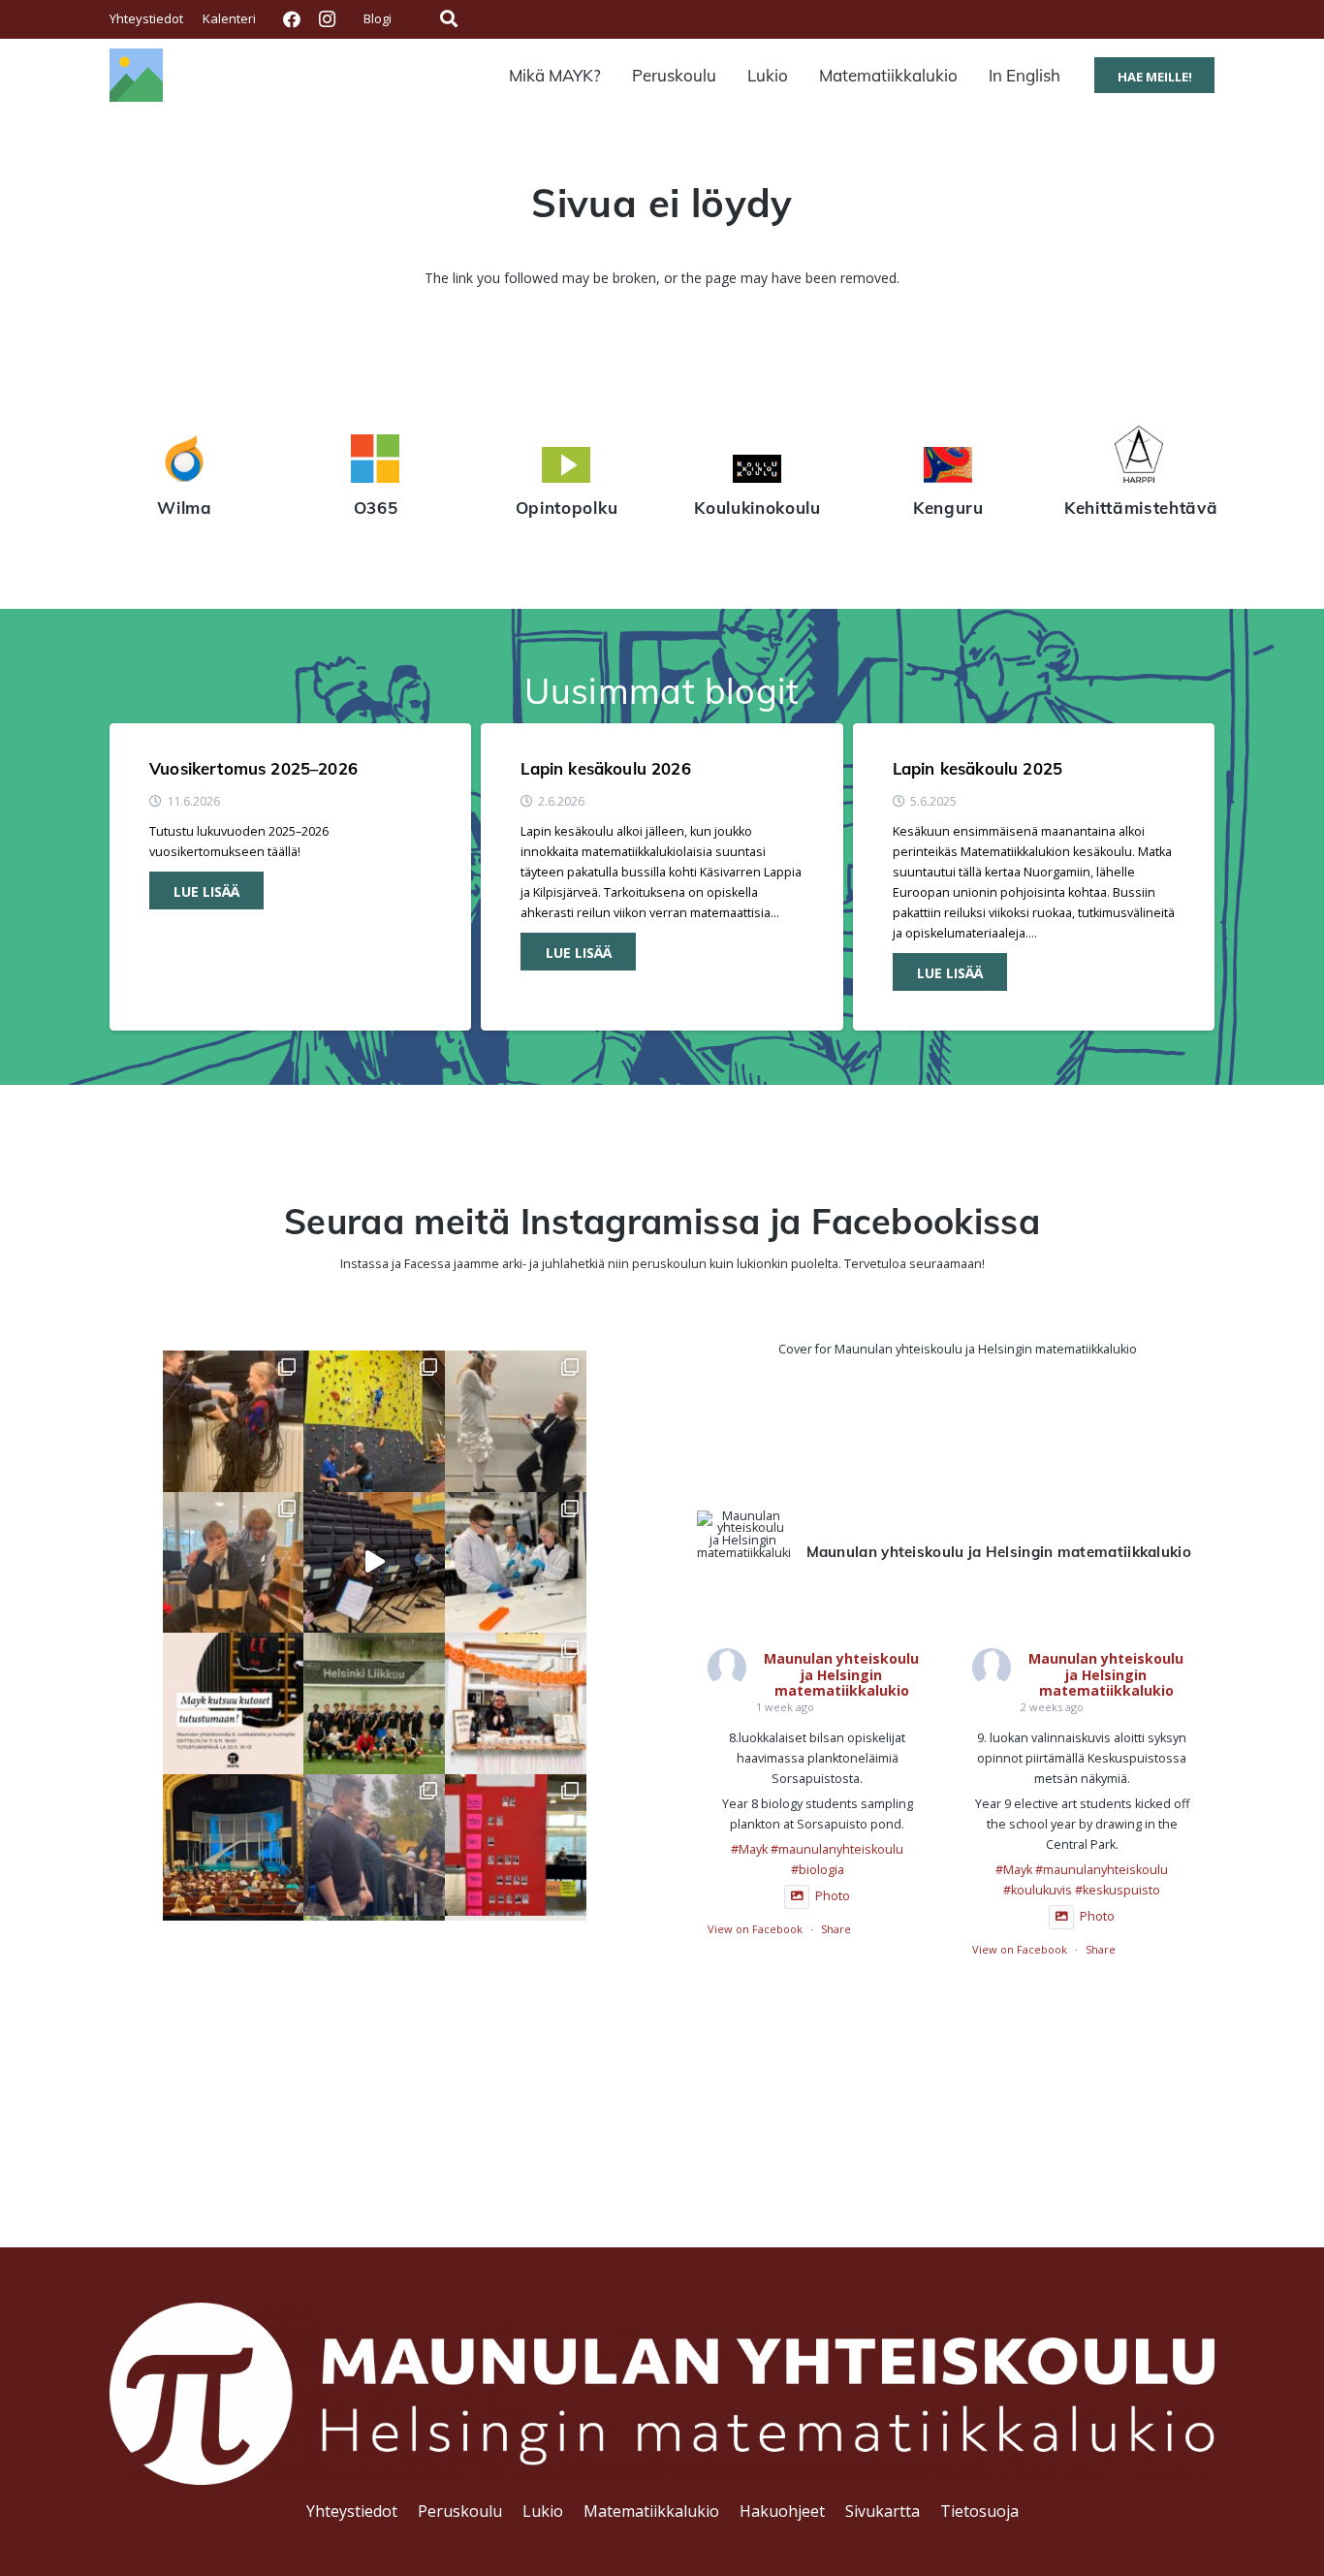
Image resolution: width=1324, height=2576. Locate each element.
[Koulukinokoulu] (757, 471)
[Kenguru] (948, 467)
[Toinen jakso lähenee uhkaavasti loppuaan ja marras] (374, 1563)
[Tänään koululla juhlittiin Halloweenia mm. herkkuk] (516, 1703)
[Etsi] (449, 19)
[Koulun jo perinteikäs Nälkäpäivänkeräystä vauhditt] (374, 1845)
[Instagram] (327, 19)
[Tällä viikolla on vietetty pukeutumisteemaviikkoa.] (234, 1563)
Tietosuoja (979, 2511)
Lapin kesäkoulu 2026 (605, 768)
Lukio (543, 2511)
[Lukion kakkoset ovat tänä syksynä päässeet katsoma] (234, 1845)
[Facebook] (292, 19)
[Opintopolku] (567, 467)
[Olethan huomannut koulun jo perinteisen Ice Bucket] (516, 1845)
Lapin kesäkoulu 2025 (977, 768)
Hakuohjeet (782, 2511)
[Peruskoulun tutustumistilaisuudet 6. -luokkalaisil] (234, 1703)
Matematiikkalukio (651, 2511)
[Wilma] (185, 461)
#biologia (818, 1870)
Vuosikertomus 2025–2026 (253, 768)
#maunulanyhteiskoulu (837, 1849)
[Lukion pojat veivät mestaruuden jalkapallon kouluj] (374, 1703)
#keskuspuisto (1118, 1890)
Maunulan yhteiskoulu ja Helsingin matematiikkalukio (841, 1675)
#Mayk (749, 1849)
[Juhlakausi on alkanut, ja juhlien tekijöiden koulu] (234, 1421)
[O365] (376, 461)
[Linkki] (136, 75)
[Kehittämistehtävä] (1139, 457)
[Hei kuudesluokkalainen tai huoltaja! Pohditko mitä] (374, 1421)
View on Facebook (755, 1929)
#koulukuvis (1038, 1890)
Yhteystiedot (352, 2511)
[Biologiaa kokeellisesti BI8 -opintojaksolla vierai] (516, 1563)
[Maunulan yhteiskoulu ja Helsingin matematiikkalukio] (743, 1535)
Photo (833, 1896)
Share (836, 1929)
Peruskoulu (460, 2511)
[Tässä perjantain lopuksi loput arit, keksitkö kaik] (516, 1421)
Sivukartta (883, 2511)
